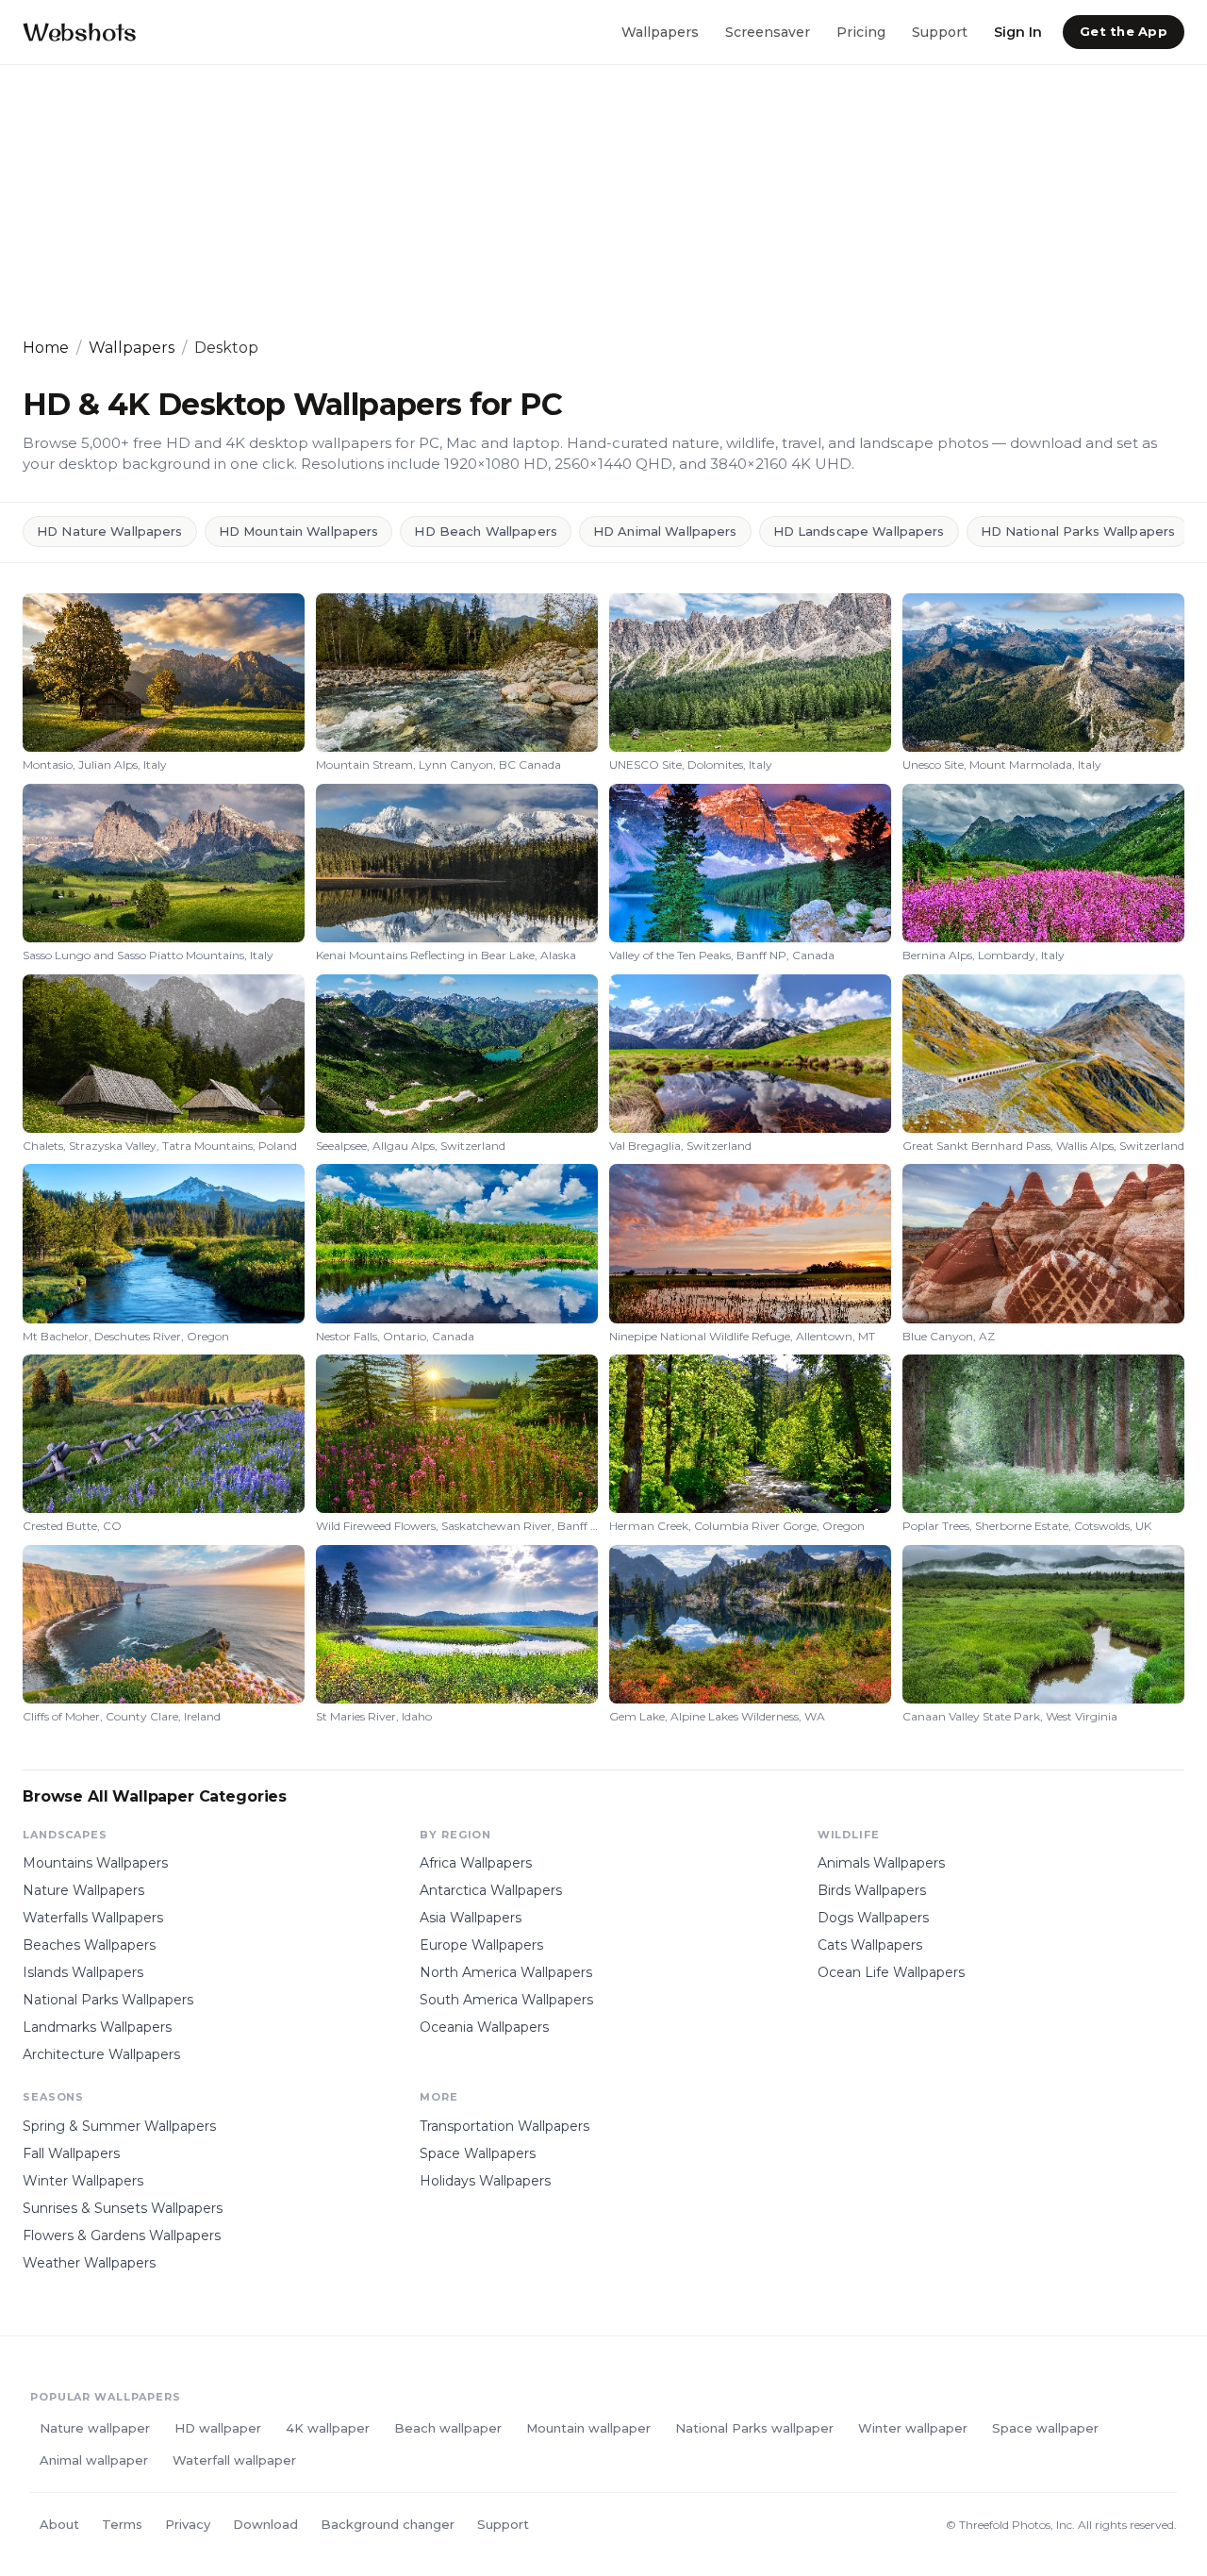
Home (46, 348)
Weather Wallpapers (89, 2263)
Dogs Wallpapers (873, 1918)
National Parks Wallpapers (108, 2000)
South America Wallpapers (506, 2000)
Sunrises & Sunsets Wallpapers (123, 2208)
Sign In (1018, 31)
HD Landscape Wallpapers (859, 531)
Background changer (388, 2524)
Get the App (1124, 31)
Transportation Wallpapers (504, 2126)
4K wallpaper (328, 2428)
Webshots (80, 32)
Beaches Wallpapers (89, 1945)
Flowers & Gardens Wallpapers (122, 2235)
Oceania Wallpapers (484, 2027)
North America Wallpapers (506, 1972)
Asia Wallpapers (471, 1918)
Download (265, 2524)
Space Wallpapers (478, 2153)
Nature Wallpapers (83, 1890)
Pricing (861, 31)
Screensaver (768, 31)
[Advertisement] (588, 201)
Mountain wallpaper (588, 2428)
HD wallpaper (218, 2428)
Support (940, 31)
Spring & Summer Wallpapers (119, 2126)
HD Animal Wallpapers (665, 531)
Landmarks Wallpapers (97, 2027)
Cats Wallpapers (870, 1945)
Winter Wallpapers (83, 2181)
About (59, 2524)
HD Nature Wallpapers (110, 531)
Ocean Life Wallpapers (891, 1972)
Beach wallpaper (448, 2428)
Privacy (188, 2524)
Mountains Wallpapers (95, 1863)
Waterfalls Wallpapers (93, 1918)
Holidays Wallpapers (485, 2181)
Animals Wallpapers (881, 1863)
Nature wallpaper (95, 2428)
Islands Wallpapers (83, 1972)
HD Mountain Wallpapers (299, 531)
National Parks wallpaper (754, 2428)
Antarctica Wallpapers (491, 1890)
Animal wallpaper (94, 2460)
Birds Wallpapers (872, 1890)
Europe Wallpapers (481, 1945)
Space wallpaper (1045, 2428)
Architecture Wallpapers (101, 2054)
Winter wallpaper (913, 2428)
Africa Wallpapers (476, 1863)
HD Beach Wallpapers (485, 531)
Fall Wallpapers (71, 2153)
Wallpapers (660, 31)
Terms (122, 2524)
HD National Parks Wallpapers (1078, 531)
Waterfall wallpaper (234, 2460)
